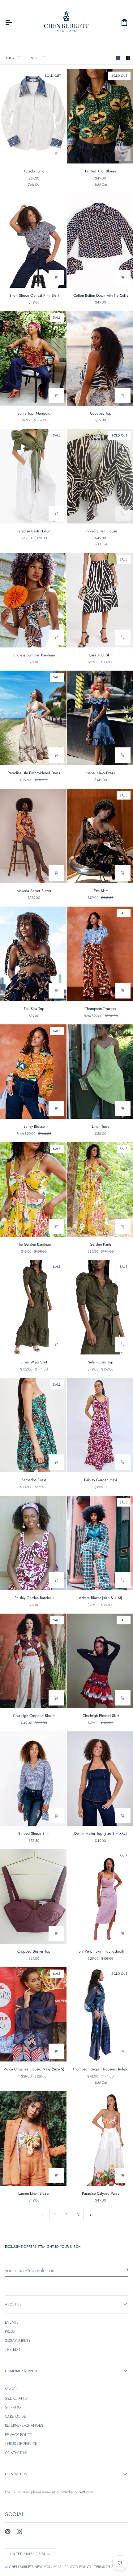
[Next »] (90, 2215)
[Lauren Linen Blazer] (33, 2138)
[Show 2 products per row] (128, 58)
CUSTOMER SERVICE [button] (21, 2371)
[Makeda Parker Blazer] (33, 836)
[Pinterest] (8, 2532)
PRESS (10, 2331)
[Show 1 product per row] (118, 58)
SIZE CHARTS (16, 2398)
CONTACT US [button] (16, 2474)
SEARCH (12, 2389)
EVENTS (12, 2322)
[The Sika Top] (33, 954)
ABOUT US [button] (13, 2304)
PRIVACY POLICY (19, 2435)
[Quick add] (56, 153)
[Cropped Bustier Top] (33, 1896)
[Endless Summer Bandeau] (33, 600)
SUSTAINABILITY (18, 2341)
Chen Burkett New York (31, 2567)
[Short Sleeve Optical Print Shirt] (33, 240)
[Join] (123, 2270)
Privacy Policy (78, 2567)
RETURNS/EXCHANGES (24, 2425)
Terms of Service (110, 2567)
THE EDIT (13, 2350)
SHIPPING (13, 2407)
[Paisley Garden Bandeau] (33, 1543)
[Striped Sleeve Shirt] (33, 1779)
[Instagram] (19, 2532)
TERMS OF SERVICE (21, 2444)
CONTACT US (16, 2453)
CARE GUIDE (15, 2417)
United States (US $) (28, 2554)
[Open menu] (14, 23)
